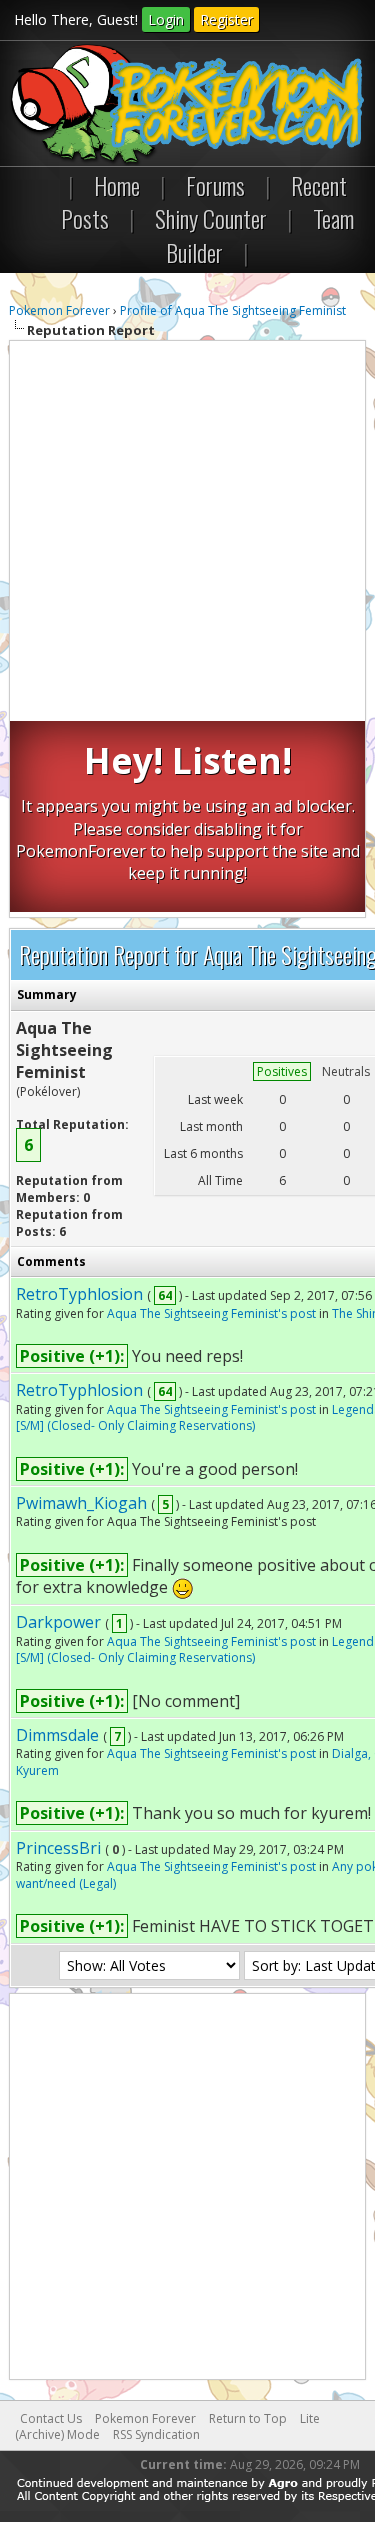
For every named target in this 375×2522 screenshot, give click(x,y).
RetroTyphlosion (79, 1294)
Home (117, 185)
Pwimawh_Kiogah (81, 1503)
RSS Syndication (156, 2434)
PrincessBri (58, 1848)
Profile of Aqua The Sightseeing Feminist (233, 310)
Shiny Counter (211, 218)
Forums (215, 185)
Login (166, 19)
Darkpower (58, 1622)
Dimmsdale (57, 1735)
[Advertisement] (187, 533)
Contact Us (51, 2418)
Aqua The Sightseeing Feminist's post (211, 1313)
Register (226, 19)
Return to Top (248, 2418)
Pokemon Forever (59, 310)
